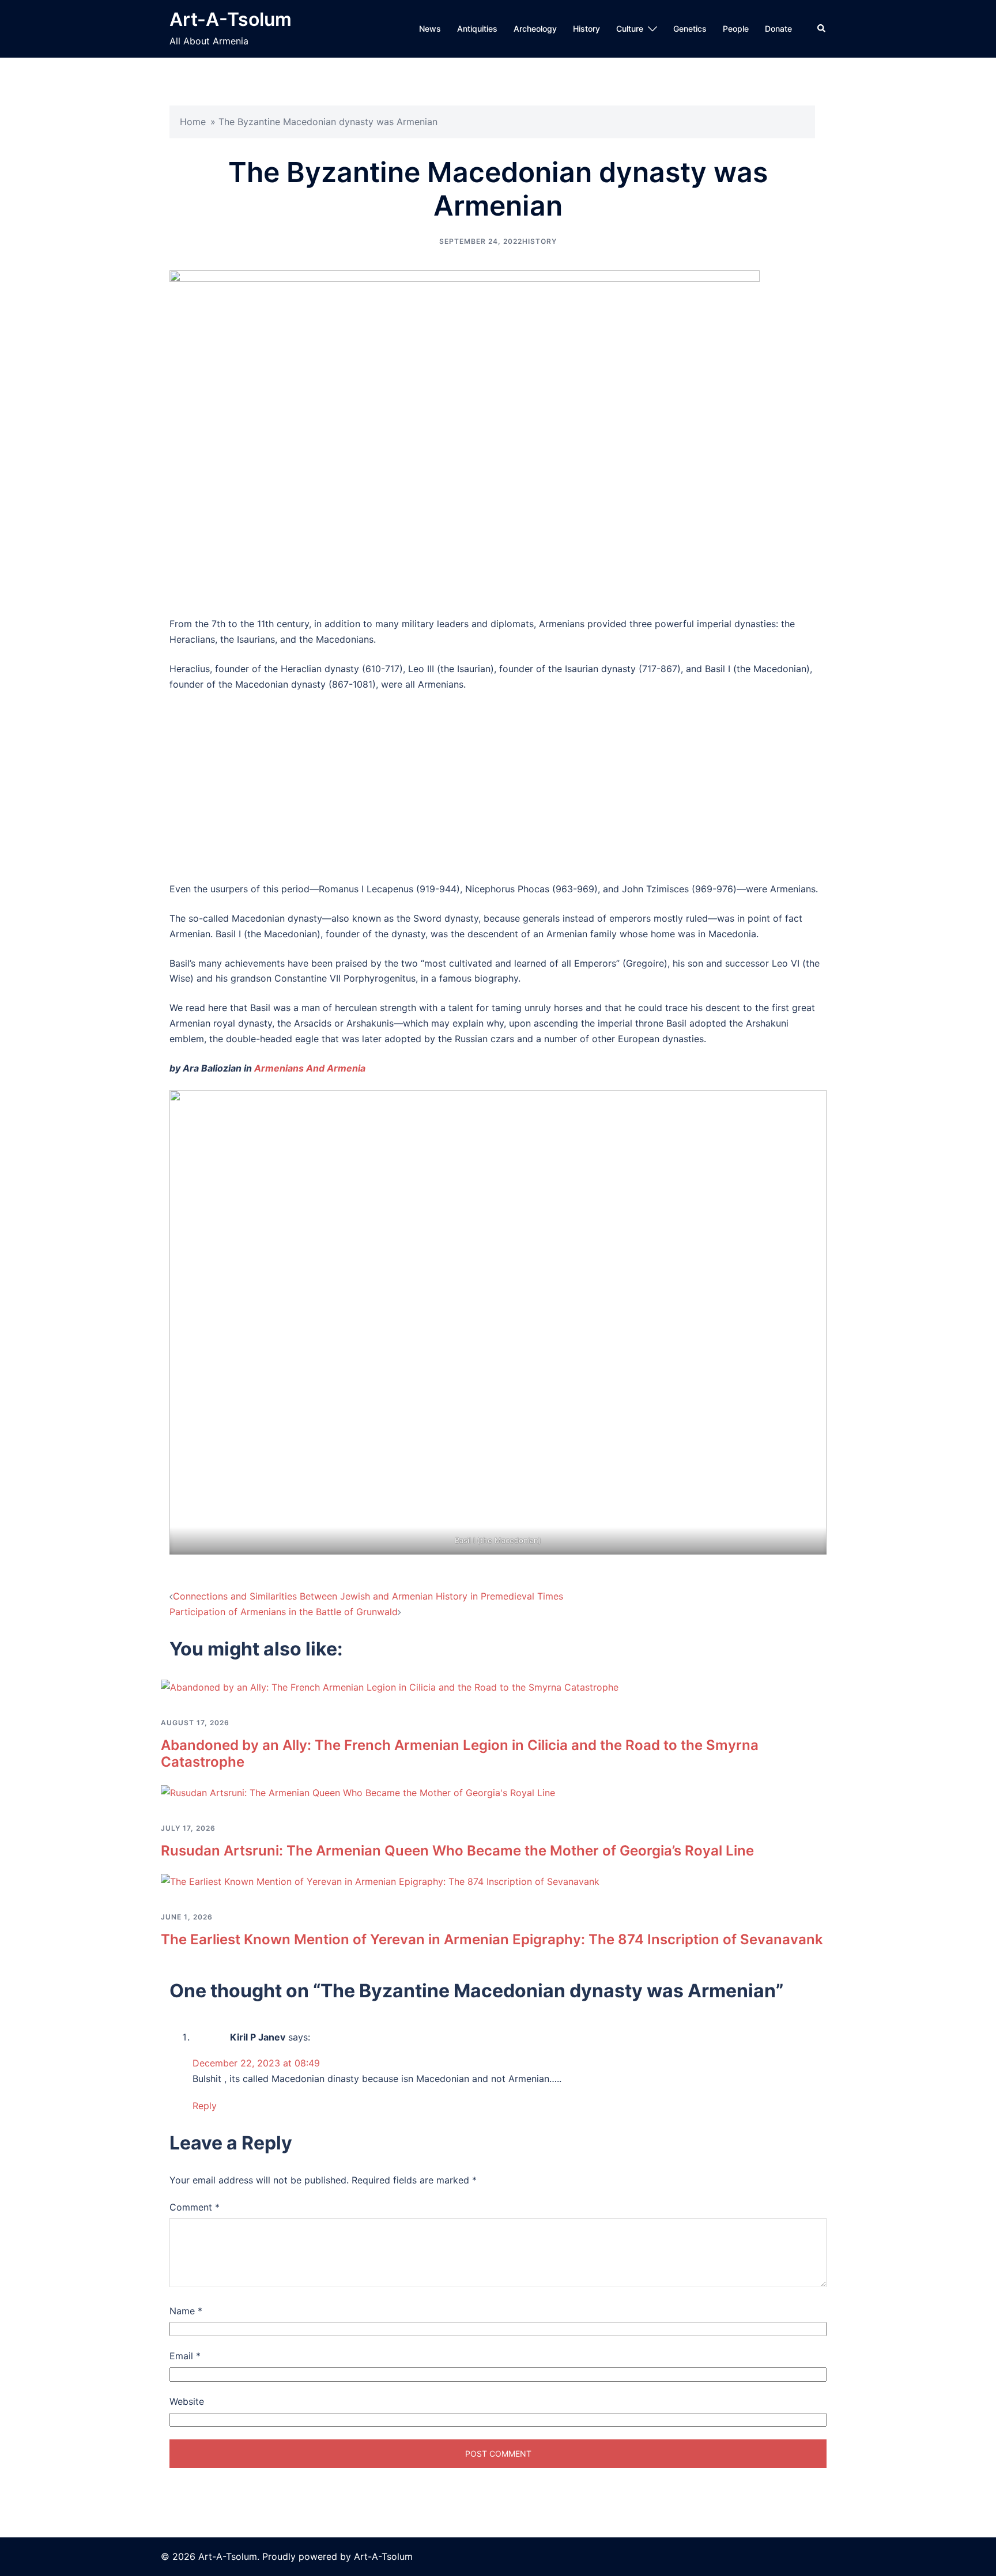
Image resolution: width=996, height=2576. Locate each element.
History (586, 29)
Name (186, 2311)
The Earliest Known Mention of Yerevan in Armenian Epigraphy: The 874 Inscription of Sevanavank (492, 1939)
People (736, 29)
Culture (630, 29)
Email (185, 2356)
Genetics (690, 29)
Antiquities (477, 29)
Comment (195, 2207)
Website (187, 2401)
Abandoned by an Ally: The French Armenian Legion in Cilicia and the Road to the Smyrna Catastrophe (460, 1753)
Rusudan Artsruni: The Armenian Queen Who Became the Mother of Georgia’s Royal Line (457, 1851)
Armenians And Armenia (310, 1068)
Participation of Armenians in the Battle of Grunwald (284, 1612)
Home (193, 122)
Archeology (535, 29)
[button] (822, 29)
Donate (778, 29)
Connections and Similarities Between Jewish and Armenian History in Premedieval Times (368, 1596)
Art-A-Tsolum (231, 19)
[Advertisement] (498, 787)
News (430, 29)
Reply (205, 2106)
